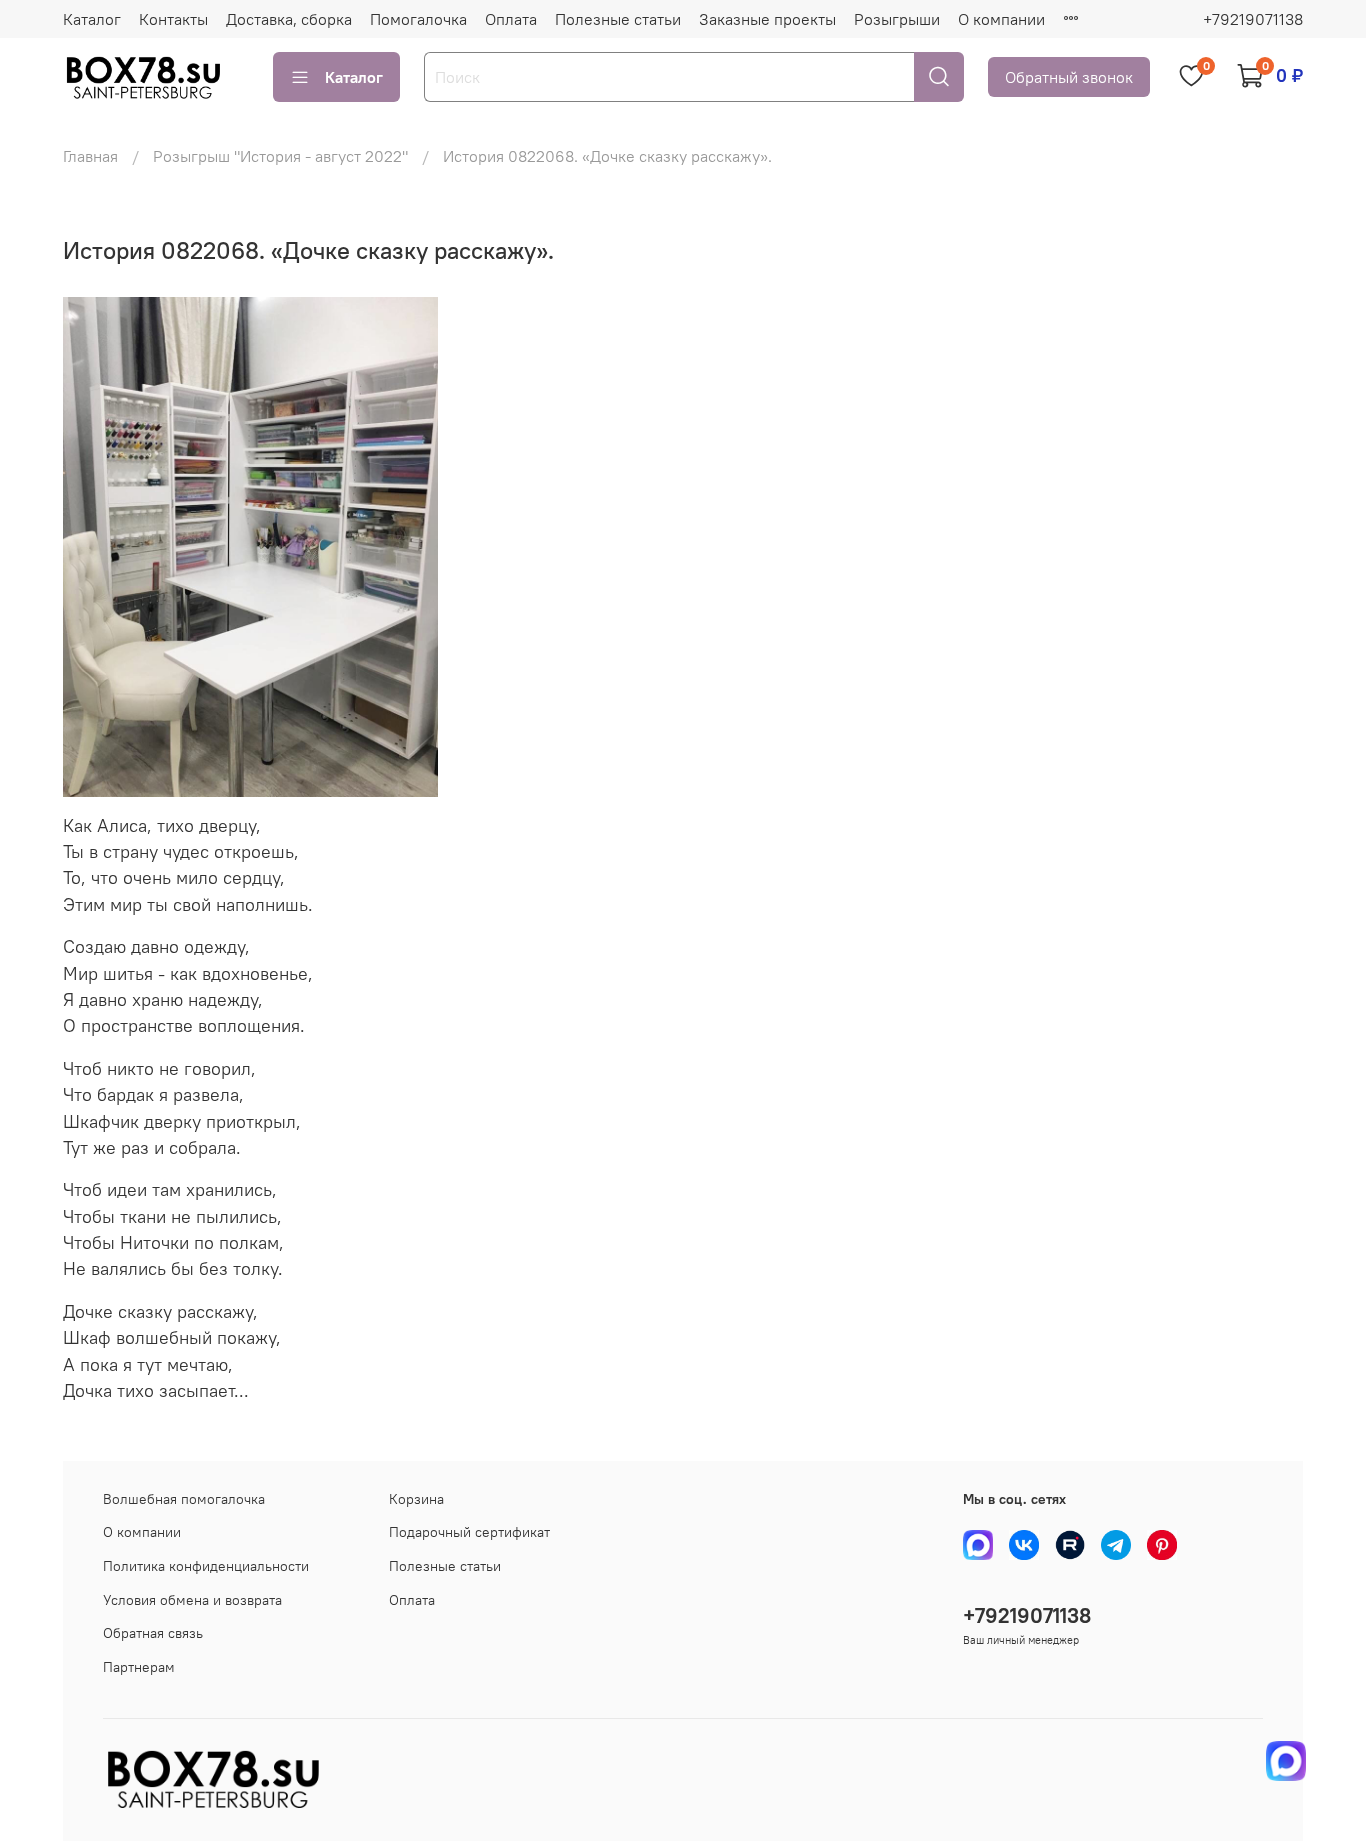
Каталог (92, 19)
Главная (90, 156)
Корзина (416, 1499)
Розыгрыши (897, 19)
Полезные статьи (618, 19)
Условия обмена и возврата (192, 1600)
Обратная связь (153, 1633)
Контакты (173, 19)
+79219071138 (1253, 19)
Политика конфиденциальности (206, 1566)
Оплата (511, 19)
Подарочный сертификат (469, 1532)
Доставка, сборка (289, 19)
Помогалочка (418, 19)
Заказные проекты (767, 19)
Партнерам (139, 1667)
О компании (1001, 19)
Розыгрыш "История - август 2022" (280, 156)
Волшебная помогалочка (184, 1499)
